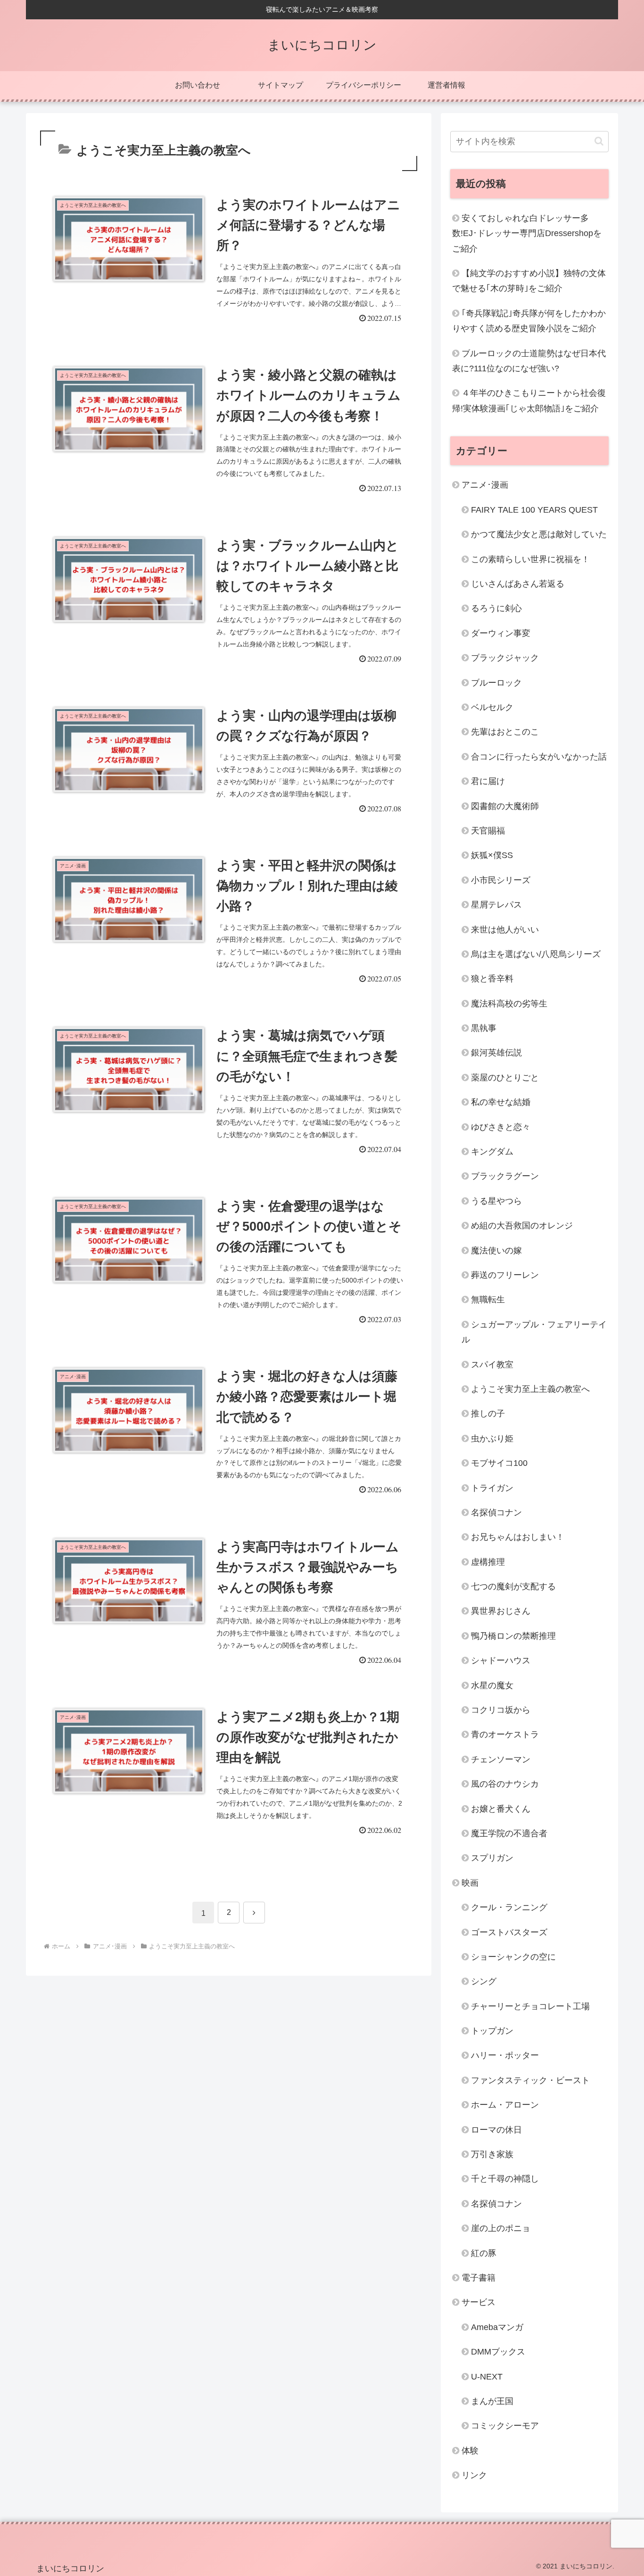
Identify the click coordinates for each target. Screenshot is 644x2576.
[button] (599, 141)
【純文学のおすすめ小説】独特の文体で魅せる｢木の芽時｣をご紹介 (529, 281)
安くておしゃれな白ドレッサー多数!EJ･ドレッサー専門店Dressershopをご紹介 (527, 233)
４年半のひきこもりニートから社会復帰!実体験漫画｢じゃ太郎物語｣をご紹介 (529, 401)
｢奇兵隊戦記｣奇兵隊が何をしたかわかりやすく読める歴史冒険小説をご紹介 (529, 321)
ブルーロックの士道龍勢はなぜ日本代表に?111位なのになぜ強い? (529, 361)
